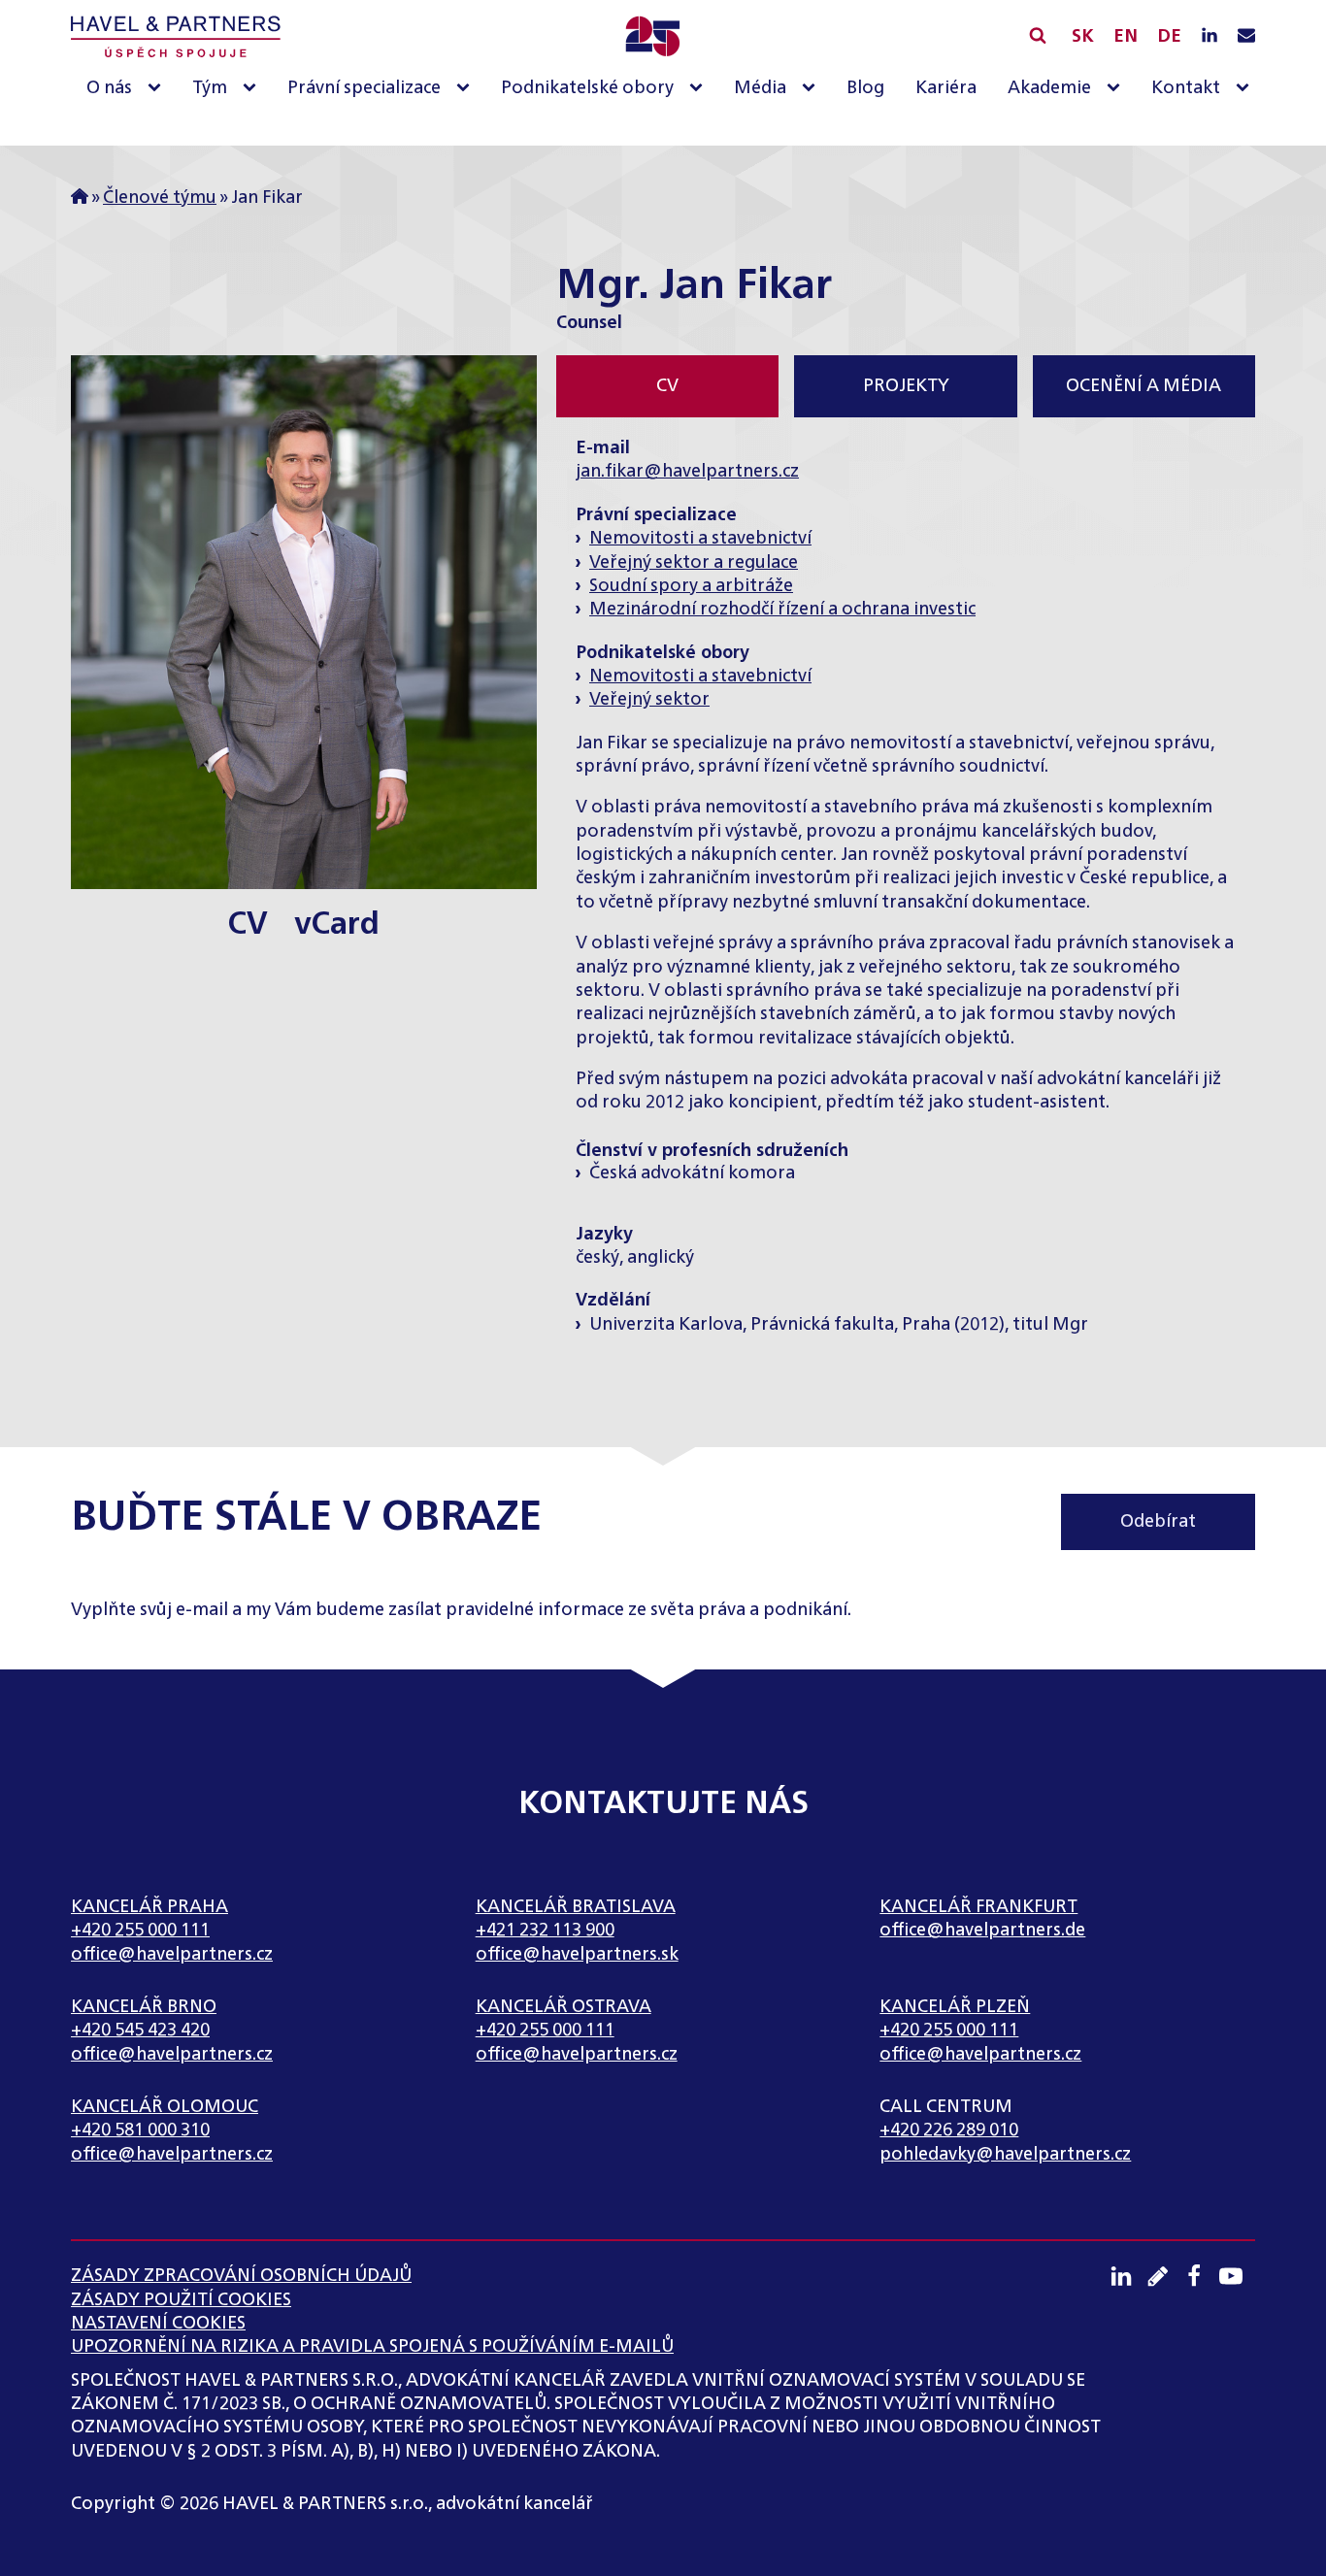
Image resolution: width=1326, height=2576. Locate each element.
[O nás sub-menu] (158, 89)
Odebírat (1158, 1522)
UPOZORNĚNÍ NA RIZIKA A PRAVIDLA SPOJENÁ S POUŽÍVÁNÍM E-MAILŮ (372, 2347)
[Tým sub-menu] (253, 89)
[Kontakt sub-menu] (1246, 89)
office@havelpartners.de (982, 1931)
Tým (210, 88)
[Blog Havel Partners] (1165, 2276)
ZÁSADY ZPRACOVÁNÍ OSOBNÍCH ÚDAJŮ (241, 2276)
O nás (109, 88)
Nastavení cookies (158, 2324)
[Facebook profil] (1201, 2276)
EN (1126, 37)
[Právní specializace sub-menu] (467, 89)
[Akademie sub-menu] (1117, 89)
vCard (337, 924)
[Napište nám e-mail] (1246, 37)
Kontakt (1186, 88)
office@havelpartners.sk (577, 1955)
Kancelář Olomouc (165, 2107)
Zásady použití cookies (181, 2300)
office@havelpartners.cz (172, 1955)
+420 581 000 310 (140, 2130)
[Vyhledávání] (1038, 35)
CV (248, 924)
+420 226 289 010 (949, 2130)
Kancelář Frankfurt (978, 1907)
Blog (865, 88)
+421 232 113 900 (545, 1931)
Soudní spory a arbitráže (691, 586)
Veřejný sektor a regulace (694, 563)
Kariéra (946, 88)
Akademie (1049, 88)
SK (1083, 37)
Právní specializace (364, 88)
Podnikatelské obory (587, 88)
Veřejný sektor (649, 700)
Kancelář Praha (149, 1907)
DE (1169, 37)
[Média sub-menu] (812, 89)
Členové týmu (160, 198)
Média (760, 88)
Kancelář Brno (144, 2007)
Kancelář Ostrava (564, 2007)
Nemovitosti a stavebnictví (700, 539)
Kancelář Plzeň (955, 2007)
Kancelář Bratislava (576, 1907)
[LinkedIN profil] (1210, 37)
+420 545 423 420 (140, 2031)
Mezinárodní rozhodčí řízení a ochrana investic (782, 610)
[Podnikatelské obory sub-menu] (700, 89)
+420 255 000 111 (140, 1931)
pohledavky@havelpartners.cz (1005, 2155)
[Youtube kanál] (1238, 2276)
